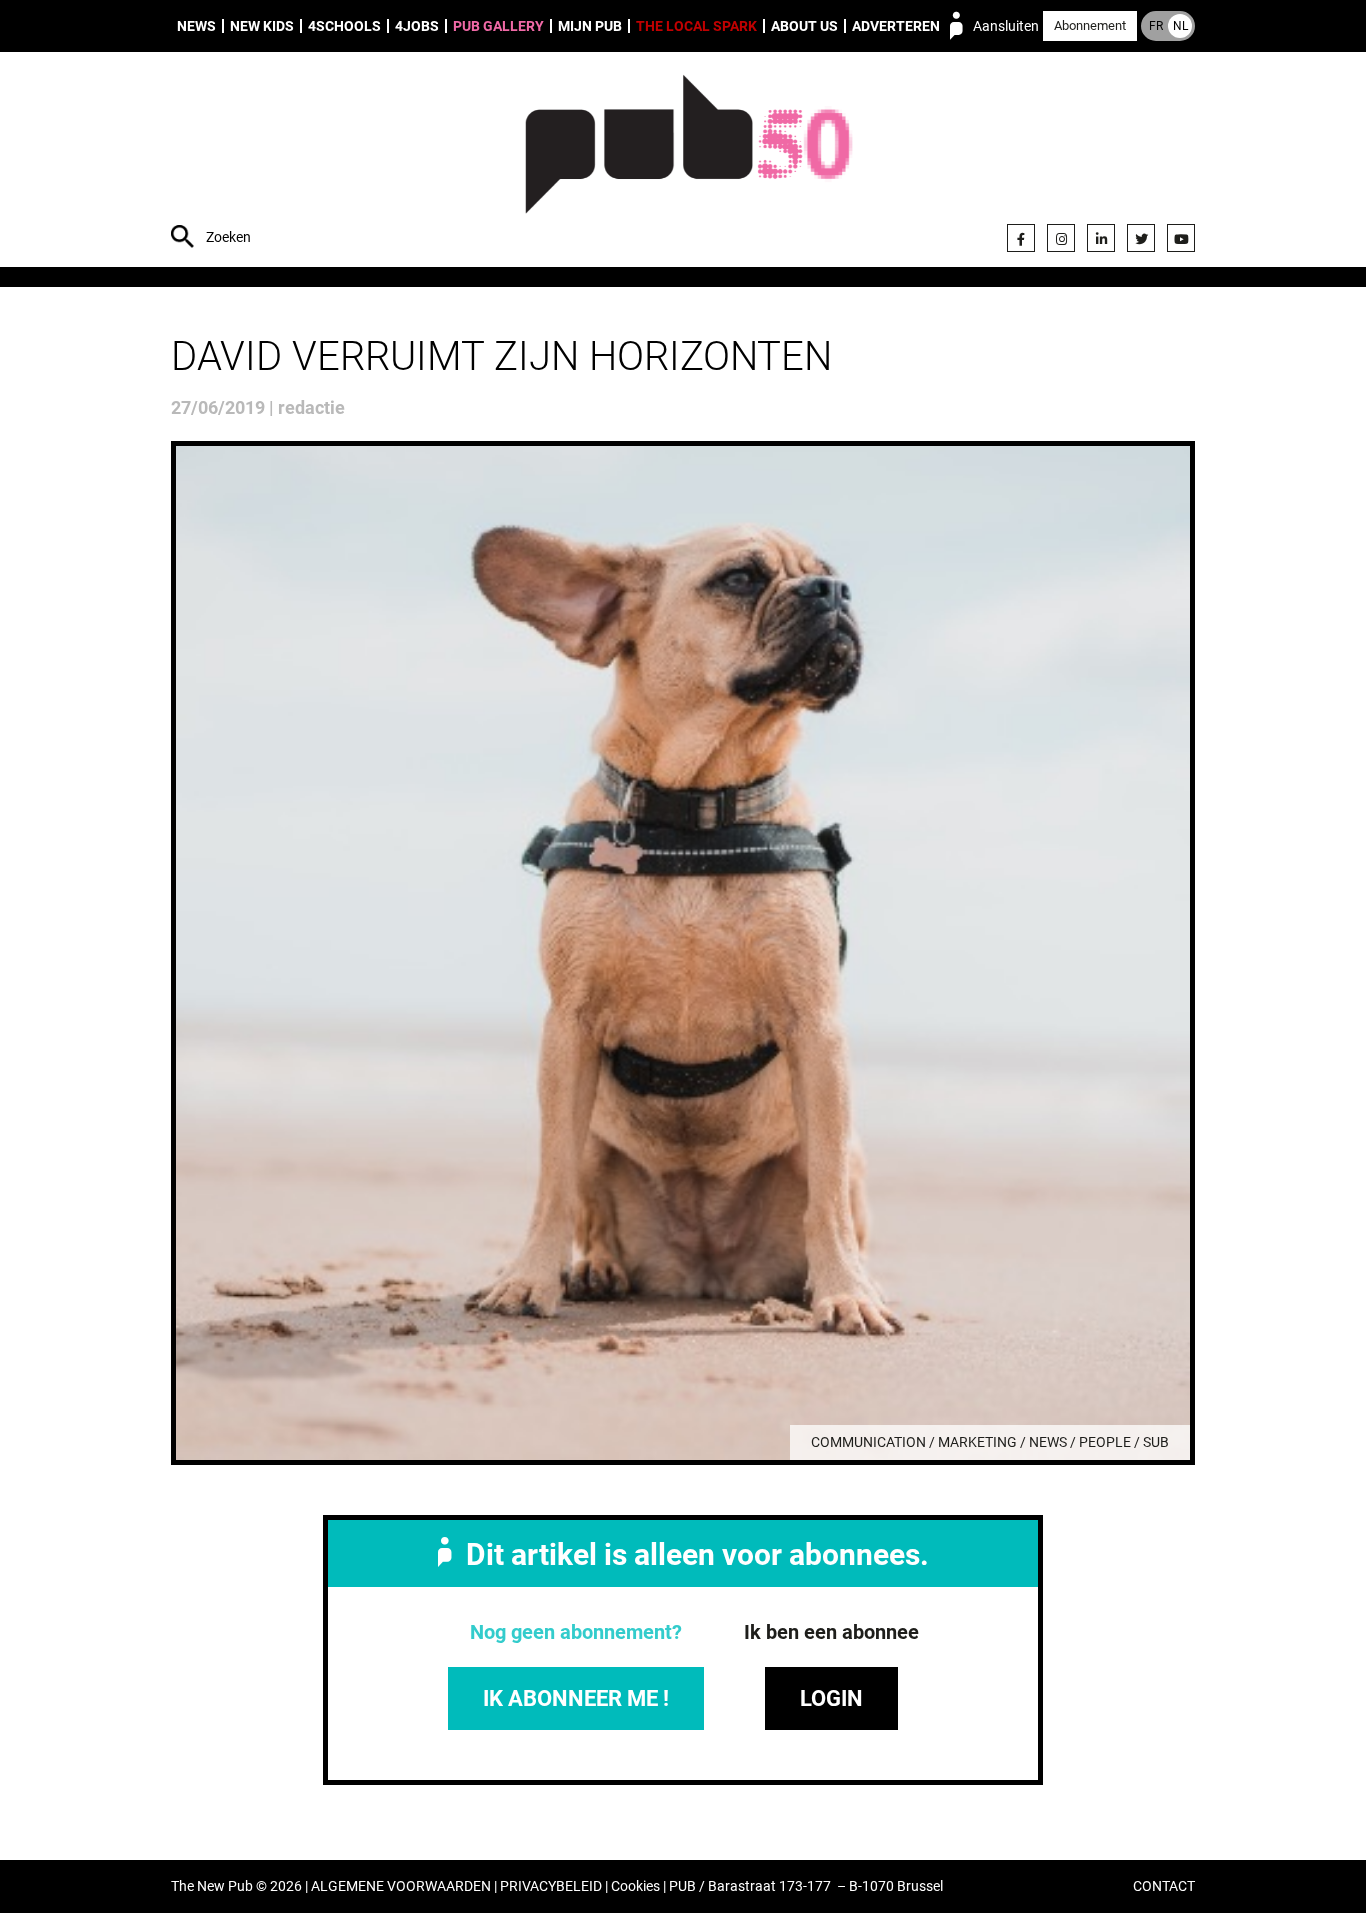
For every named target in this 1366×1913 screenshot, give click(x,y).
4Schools (344, 26)
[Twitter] (1141, 238)
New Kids (262, 26)
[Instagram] (1061, 238)
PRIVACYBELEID (551, 1886)
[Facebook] (1021, 238)
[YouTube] (1181, 238)
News (196, 26)
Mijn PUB (590, 26)
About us (804, 26)
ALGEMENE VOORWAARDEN (401, 1886)
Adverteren (896, 26)
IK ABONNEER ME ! (576, 1698)
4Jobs (417, 26)
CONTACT (1164, 1886)
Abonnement (1090, 25)
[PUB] (688, 162)
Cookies (635, 1886)
